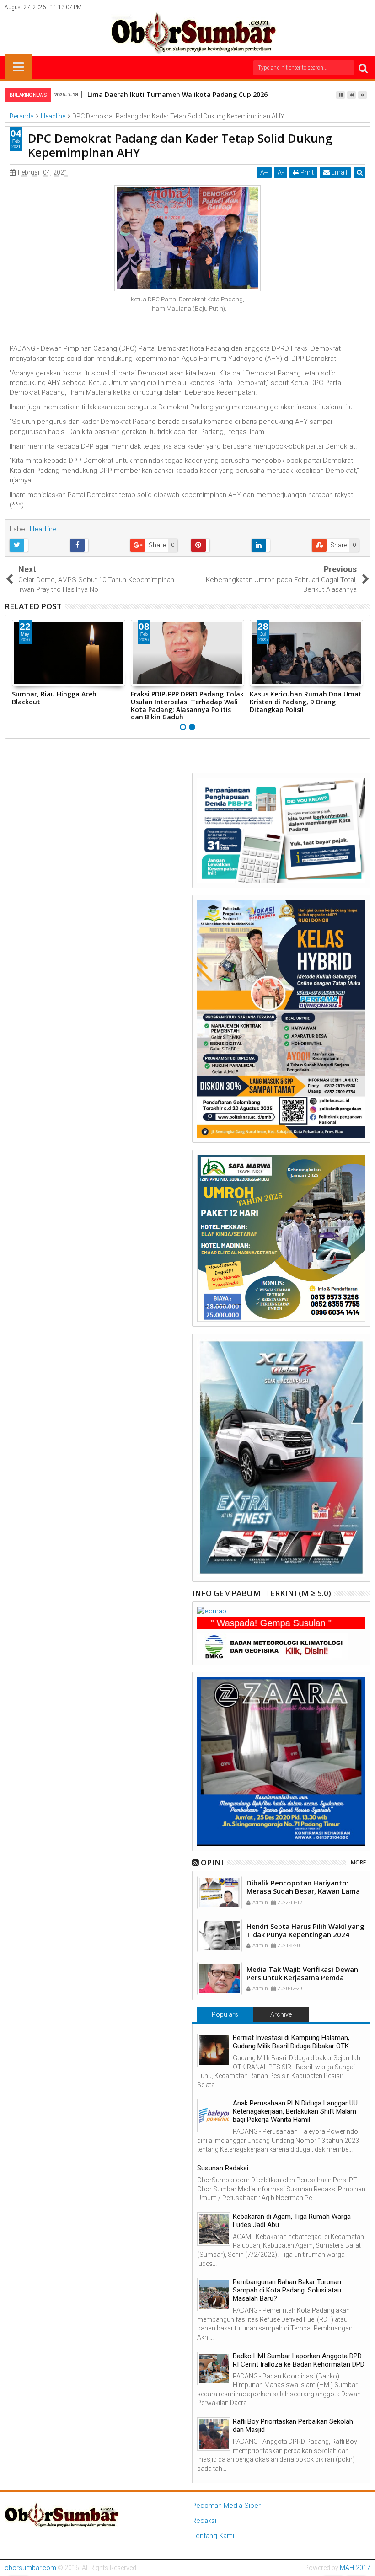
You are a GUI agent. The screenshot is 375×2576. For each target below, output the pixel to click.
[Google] (350, 7)
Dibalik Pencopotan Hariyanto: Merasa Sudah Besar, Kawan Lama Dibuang (303, 1891)
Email (338, 172)
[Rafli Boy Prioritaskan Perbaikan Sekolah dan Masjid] (214, 2434)
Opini (212, 1862)
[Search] (363, 68)
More (358, 1862)
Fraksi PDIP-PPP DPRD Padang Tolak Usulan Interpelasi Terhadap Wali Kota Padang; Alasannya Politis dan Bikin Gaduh (187, 705)
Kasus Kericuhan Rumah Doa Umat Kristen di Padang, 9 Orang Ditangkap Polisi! (306, 702)
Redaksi (204, 2521)
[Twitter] (321, 7)
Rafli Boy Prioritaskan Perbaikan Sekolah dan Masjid (293, 2426)
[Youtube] (364, 7)
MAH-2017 (355, 2568)
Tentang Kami (213, 2536)
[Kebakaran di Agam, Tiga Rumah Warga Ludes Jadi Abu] (214, 2229)
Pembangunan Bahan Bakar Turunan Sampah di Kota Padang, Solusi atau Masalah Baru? (287, 2290)
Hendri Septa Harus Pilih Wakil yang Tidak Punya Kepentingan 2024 (305, 1930)
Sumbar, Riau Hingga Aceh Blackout (54, 698)
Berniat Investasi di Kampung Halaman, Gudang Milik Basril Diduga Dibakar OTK (291, 2042)
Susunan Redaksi (223, 2168)
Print (306, 172)
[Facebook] (307, 7)
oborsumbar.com (30, 2568)
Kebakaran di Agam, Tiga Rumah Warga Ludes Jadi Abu (292, 2221)
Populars (225, 2014)
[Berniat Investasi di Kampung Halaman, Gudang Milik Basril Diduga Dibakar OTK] (214, 2050)
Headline (43, 529)
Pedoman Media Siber (226, 2506)
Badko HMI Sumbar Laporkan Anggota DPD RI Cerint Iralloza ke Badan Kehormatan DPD (299, 2360)
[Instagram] (336, 7)
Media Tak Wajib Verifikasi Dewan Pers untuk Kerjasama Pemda (302, 1973)
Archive (281, 2014)
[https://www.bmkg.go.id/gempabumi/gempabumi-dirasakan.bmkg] (273, 1646)
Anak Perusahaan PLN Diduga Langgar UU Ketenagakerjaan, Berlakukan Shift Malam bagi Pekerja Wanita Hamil (295, 2111)
